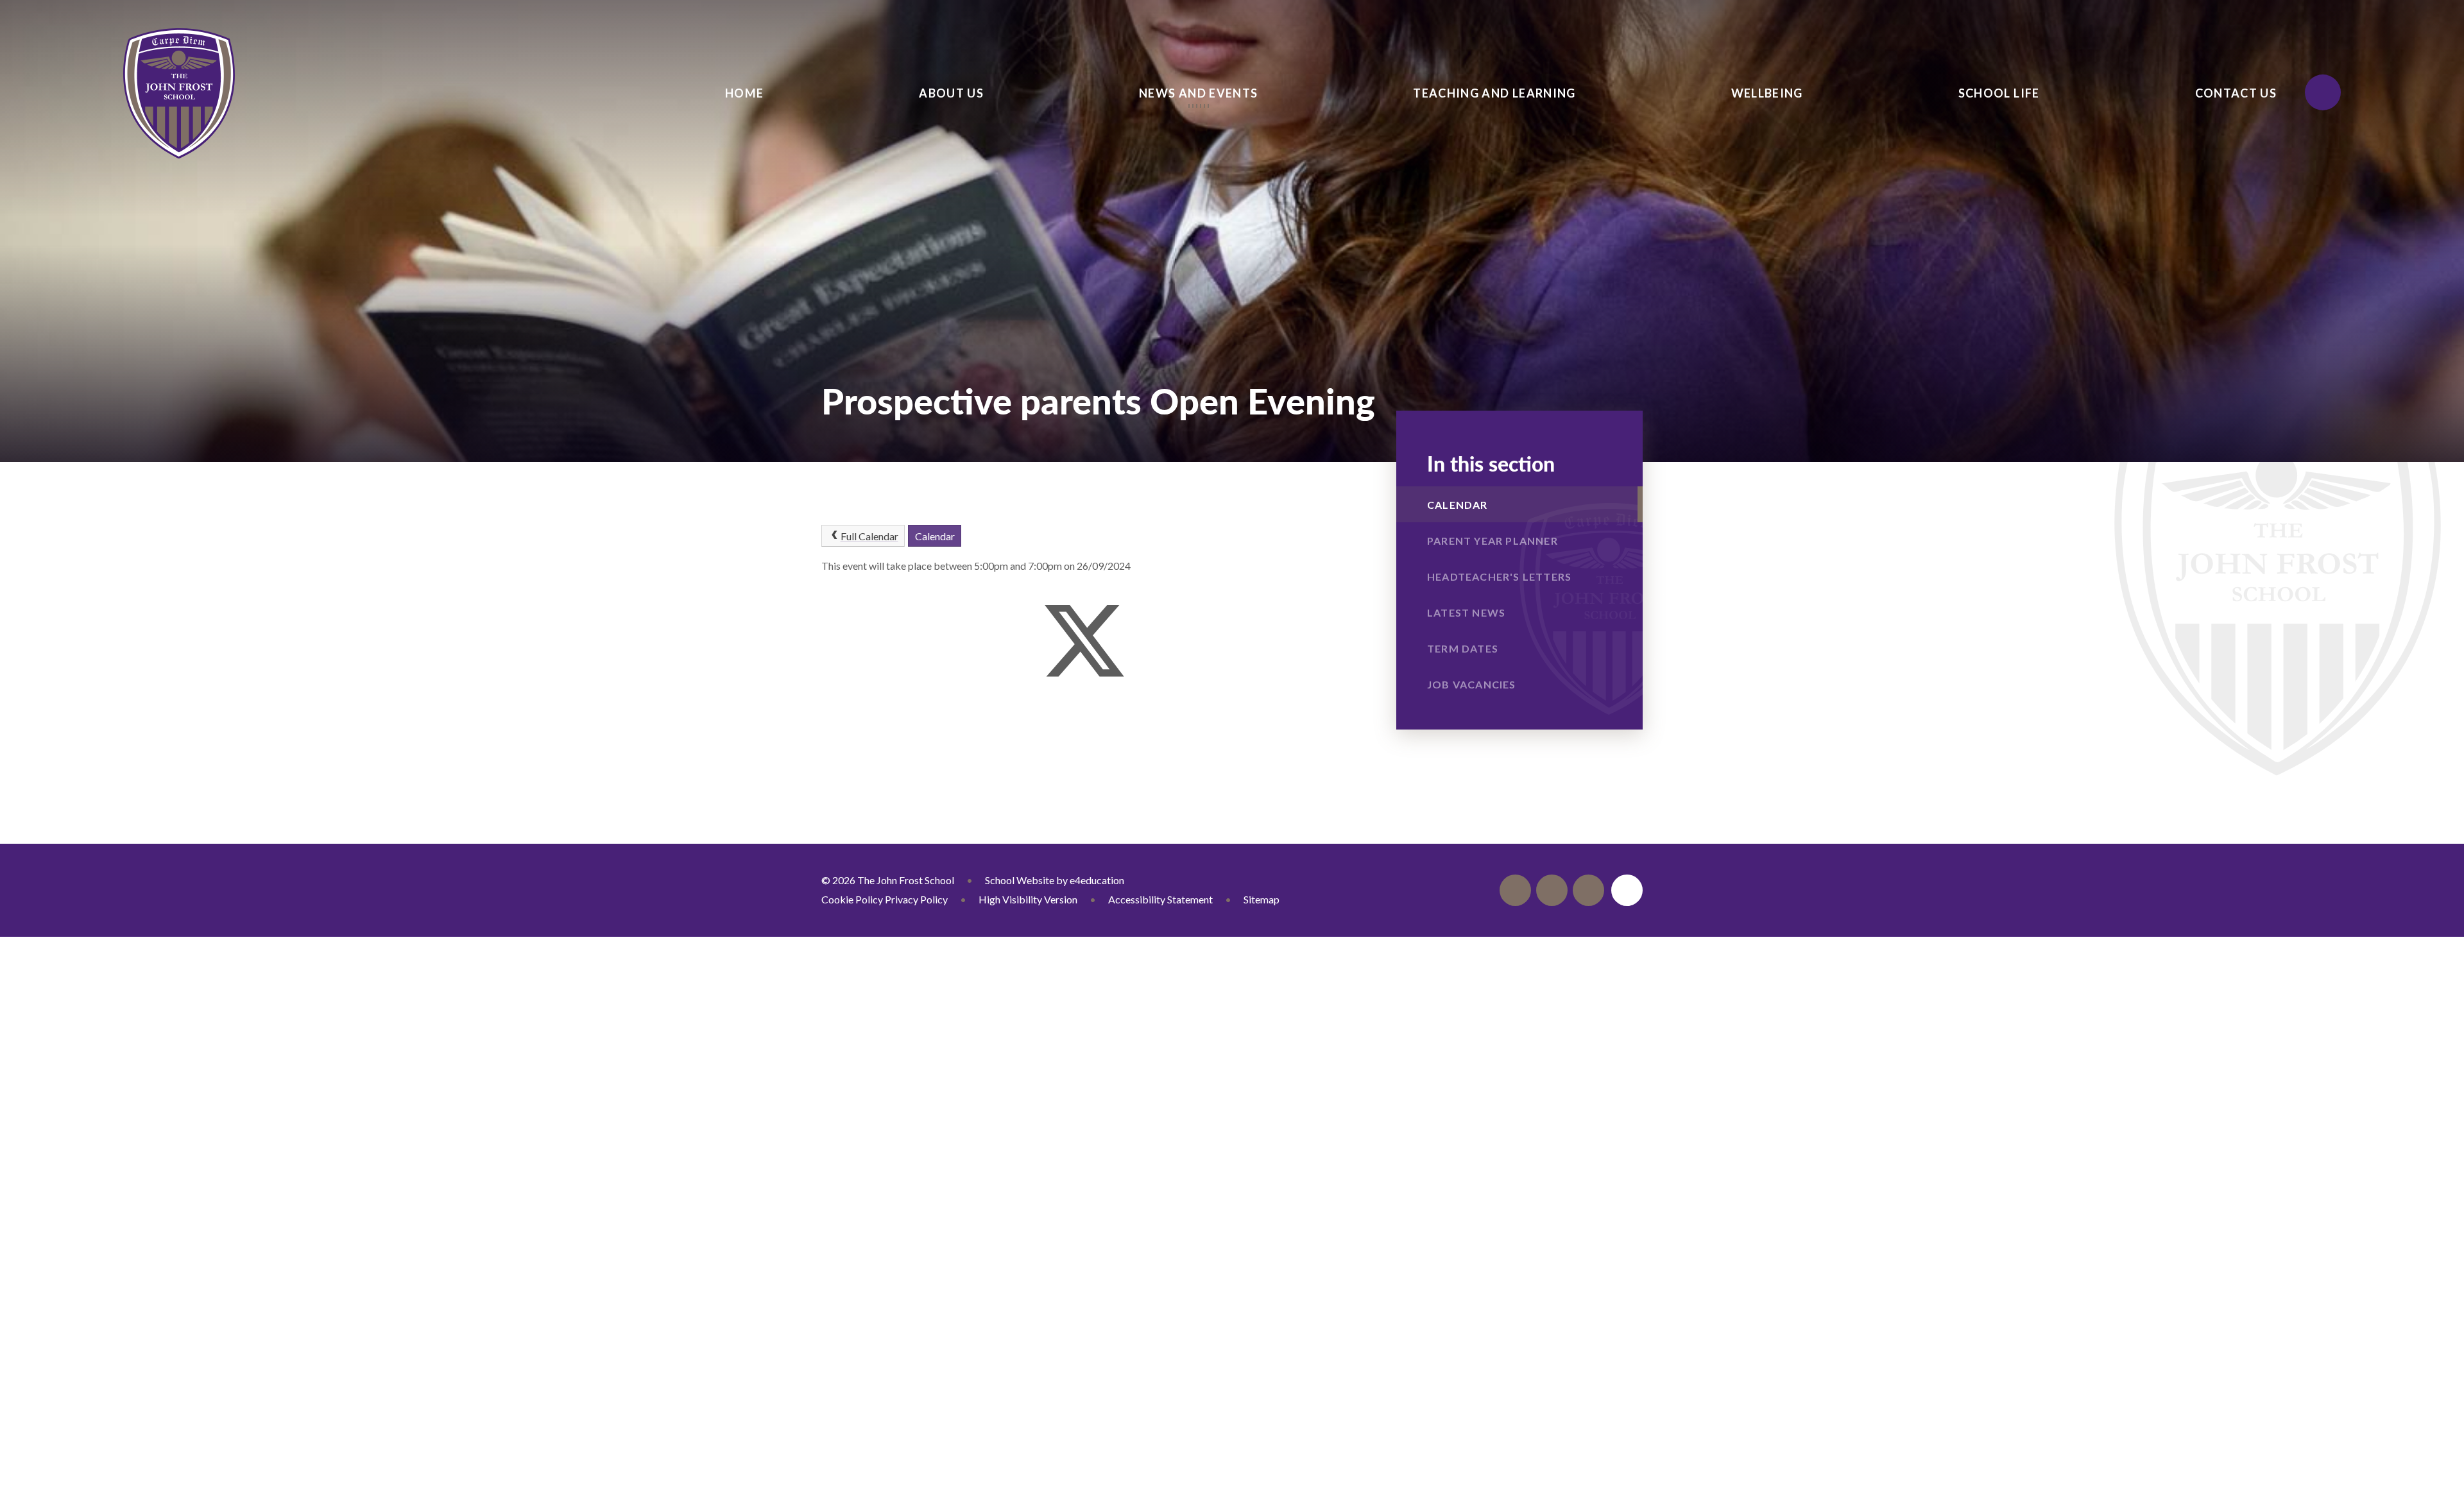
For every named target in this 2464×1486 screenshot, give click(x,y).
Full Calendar (869, 536)
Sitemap (1262, 899)
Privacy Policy (916, 899)
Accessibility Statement (1160, 899)
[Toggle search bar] (2323, 92)
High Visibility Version (1028, 899)
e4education (1097, 880)
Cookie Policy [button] (852, 899)
